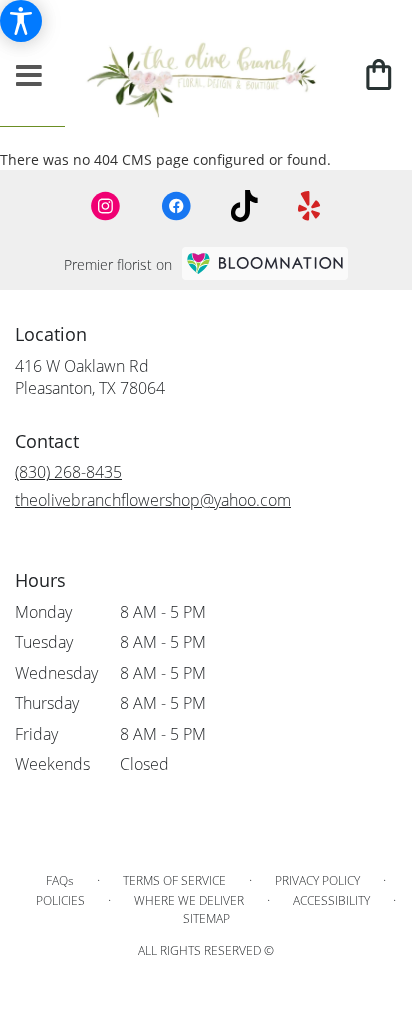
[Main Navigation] (29, 76)
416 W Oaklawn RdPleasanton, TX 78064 (90, 377)
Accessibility (331, 900)
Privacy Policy (317, 880)
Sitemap (206, 918)
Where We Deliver (189, 900)
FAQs (60, 880)
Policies (60, 900)
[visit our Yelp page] (309, 206)
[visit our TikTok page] (244, 206)
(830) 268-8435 (68, 472)
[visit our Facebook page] (176, 206)
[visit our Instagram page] (106, 206)
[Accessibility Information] (21, 21)
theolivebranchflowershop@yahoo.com (153, 500)
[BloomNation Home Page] (265, 263)
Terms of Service (174, 880)
